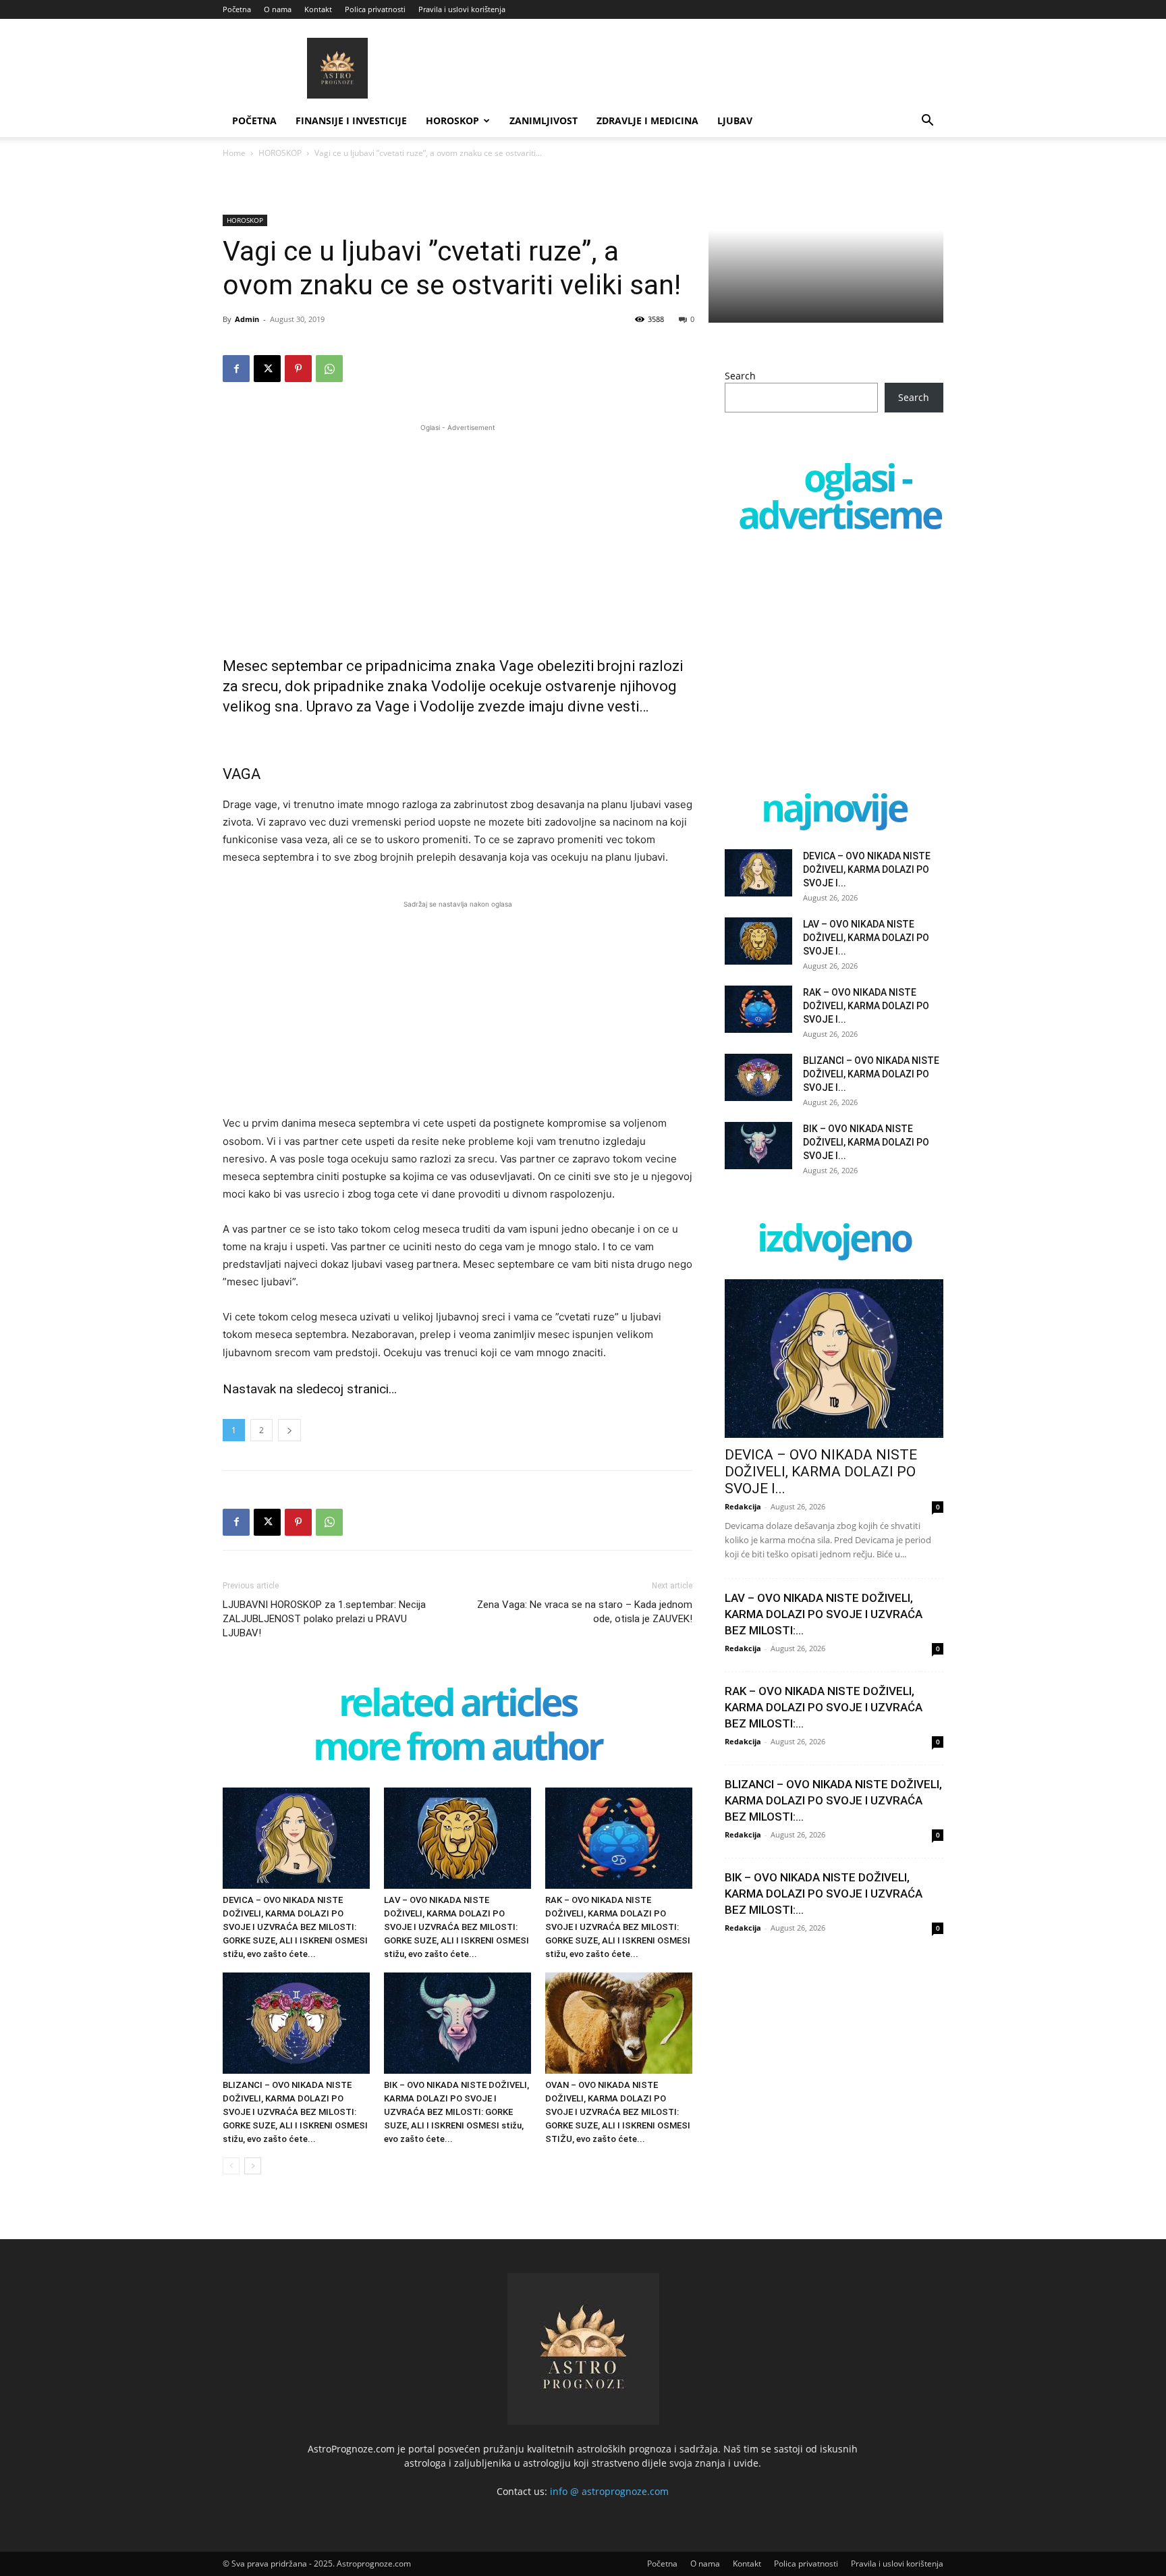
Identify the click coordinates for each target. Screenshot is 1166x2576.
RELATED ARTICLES (457, 1705)
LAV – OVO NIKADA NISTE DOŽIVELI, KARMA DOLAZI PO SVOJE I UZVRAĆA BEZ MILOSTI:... (824, 1614)
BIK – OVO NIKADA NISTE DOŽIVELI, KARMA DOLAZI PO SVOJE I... (866, 1142)
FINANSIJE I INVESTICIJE (351, 120)
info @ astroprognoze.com (609, 2491)
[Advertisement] (457, 529)
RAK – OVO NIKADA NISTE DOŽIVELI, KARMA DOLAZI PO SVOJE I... (866, 1006)
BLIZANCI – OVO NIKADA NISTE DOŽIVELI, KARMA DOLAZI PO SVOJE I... (871, 1074)
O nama (278, 9)
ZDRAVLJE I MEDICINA (647, 120)
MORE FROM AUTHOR (457, 1749)
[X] (267, 369)
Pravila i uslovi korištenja (462, 9)
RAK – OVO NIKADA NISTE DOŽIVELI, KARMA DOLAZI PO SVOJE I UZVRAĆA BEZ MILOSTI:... (824, 1707)
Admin (247, 319)
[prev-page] (231, 2166)
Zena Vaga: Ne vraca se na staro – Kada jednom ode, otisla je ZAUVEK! (585, 1612)
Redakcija (743, 1506)
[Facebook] (236, 369)
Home (234, 153)
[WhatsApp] (329, 369)
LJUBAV (735, 120)
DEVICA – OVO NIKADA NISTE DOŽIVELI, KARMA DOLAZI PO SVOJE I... (867, 869)
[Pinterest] (298, 369)
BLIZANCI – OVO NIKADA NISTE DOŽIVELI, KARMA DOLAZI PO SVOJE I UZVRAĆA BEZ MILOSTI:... (833, 1800)
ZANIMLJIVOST (544, 120)
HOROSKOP (452, 120)
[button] (927, 122)
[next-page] (253, 2166)
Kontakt (318, 9)
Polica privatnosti (375, 9)
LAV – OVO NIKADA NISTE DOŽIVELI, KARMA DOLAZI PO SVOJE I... (866, 938)
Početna (237, 9)
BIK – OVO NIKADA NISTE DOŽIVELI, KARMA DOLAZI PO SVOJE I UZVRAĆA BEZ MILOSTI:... (824, 1894)
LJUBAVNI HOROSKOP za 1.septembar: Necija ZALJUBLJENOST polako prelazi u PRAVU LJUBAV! (324, 1619)
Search (740, 376)
